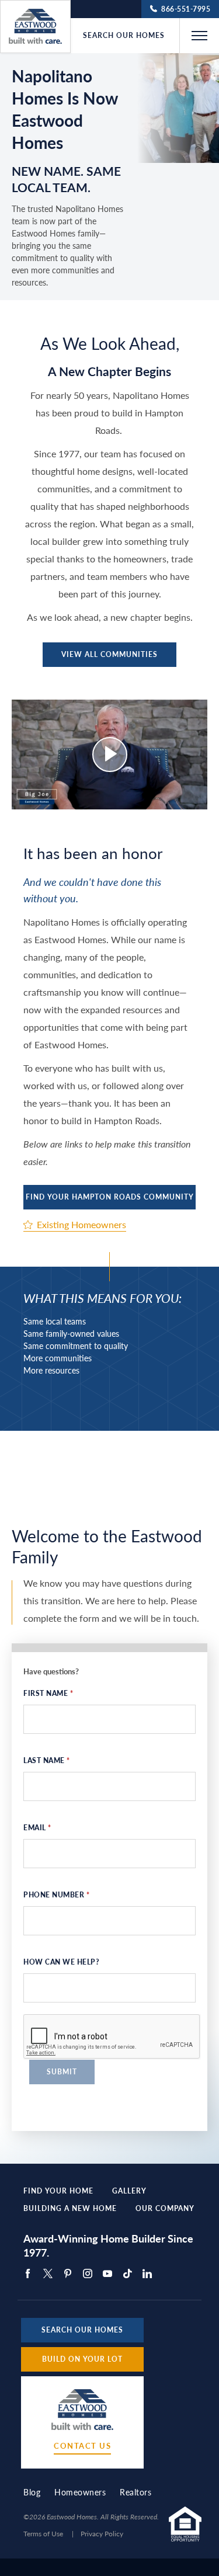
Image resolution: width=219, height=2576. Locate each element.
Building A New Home (70, 2209)
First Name (48, 1693)
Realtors (135, 2492)
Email (37, 1828)
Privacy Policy (102, 2534)
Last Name (47, 1760)
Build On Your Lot (82, 2359)
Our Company (165, 2209)
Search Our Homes (124, 36)
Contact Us (82, 2446)
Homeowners (80, 2492)
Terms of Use (43, 2534)
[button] (199, 36)
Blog (32, 2492)
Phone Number (56, 1895)
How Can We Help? (61, 1962)
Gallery (129, 2191)
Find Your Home (58, 2191)
